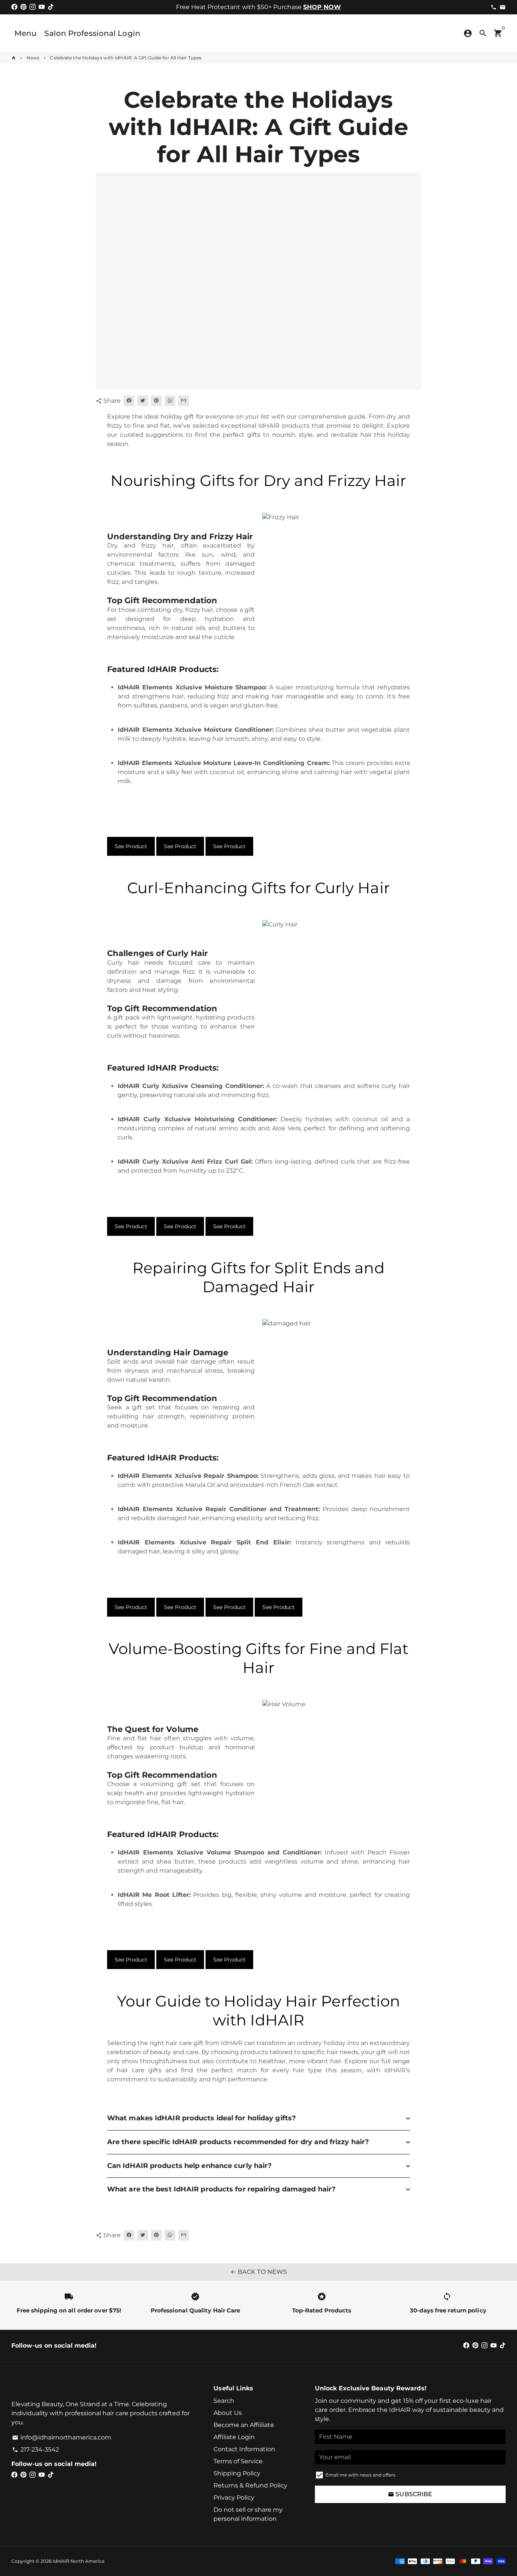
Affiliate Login (234, 2437)
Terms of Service (238, 2461)
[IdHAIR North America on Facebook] (14, 7)
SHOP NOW (322, 7)
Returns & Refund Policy (250, 2485)
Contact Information (244, 2449)
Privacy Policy (234, 2498)
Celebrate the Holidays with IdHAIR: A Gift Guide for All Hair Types (126, 58)
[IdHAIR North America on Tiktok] (51, 7)
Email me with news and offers (360, 2475)
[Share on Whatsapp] (170, 401)
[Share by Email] (184, 401)
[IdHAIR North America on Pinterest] (23, 7)
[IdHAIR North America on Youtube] (42, 7)
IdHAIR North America (79, 2561)
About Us (228, 2413)
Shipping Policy (237, 2473)
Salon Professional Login (92, 33)
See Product (131, 846)
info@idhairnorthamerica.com (62, 2437)
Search (224, 2401)
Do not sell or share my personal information (248, 2514)
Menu (26, 33)
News (33, 58)
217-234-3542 (36, 2450)
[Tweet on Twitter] (143, 401)
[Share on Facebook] (129, 401)
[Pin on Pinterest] (156, 401)
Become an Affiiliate (244, 2425)
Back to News (258, 2272)
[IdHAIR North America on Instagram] (33, 7)
